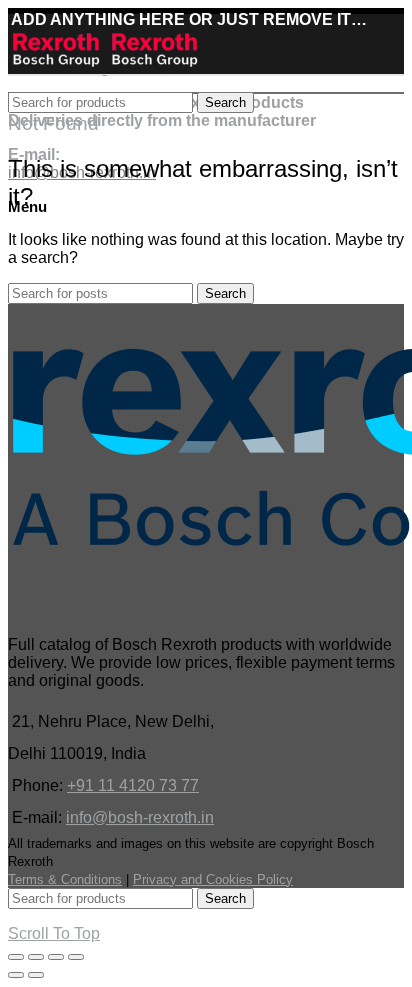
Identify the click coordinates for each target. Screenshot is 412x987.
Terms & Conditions (65, 879)
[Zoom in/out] (76, 957)
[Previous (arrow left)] (16, 975)
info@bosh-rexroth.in (140, 817)
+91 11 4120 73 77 (133, 785)
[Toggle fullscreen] (56, 957)
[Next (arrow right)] (36, 975)
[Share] (36, 957)
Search (225, 102)
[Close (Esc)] (16, 957)
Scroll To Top (54, 933)
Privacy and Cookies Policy (213, 879)
